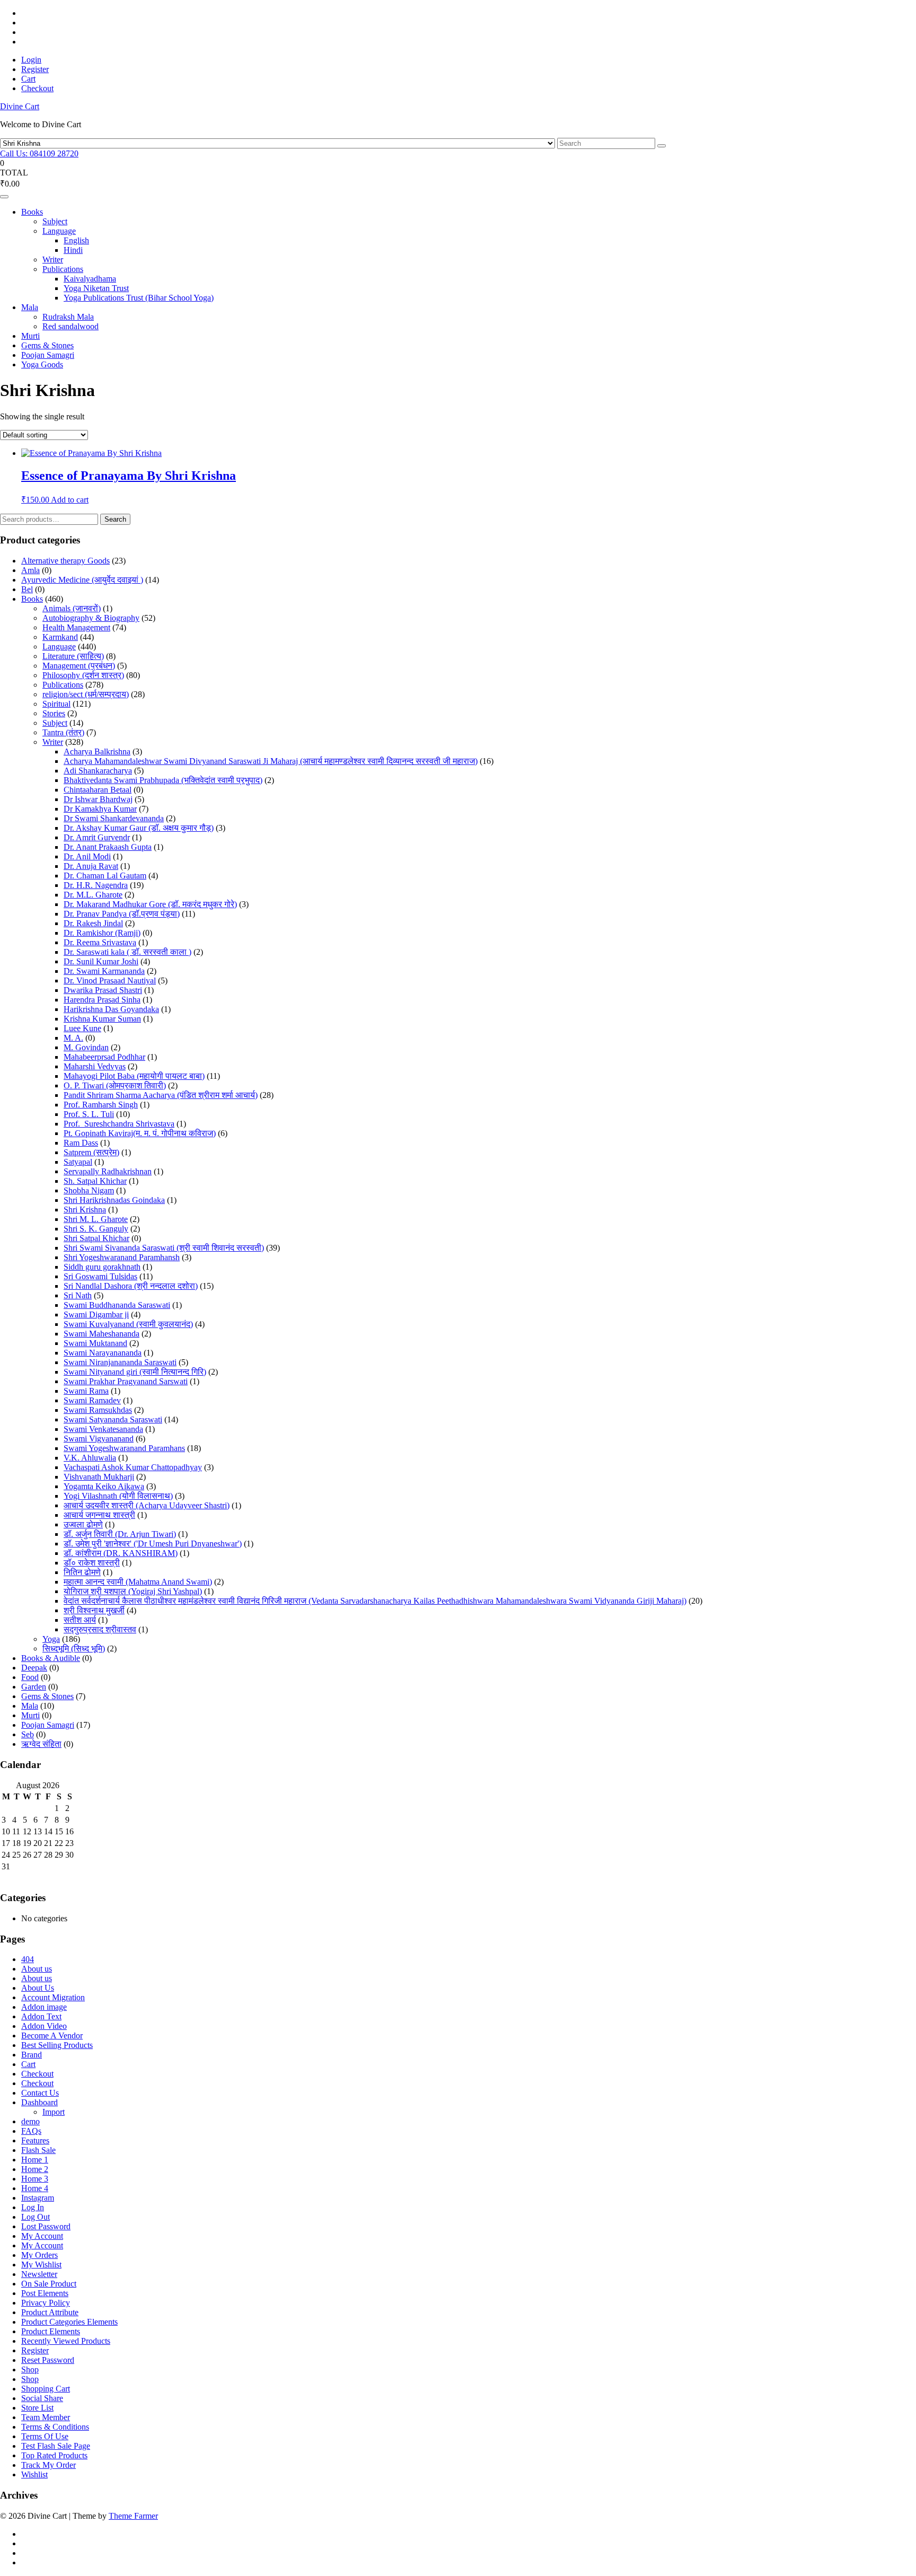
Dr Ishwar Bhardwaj (98, 799)
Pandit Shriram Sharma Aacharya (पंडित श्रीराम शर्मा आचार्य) (161, 1095)
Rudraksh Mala (68, 317)
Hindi (73, 250)
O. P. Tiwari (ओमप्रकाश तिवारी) (115, 1085)
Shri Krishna (85, 1210)
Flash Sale (38, 2150)
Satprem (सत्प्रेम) (91, 1152)
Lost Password (46, 2226)
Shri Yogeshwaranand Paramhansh (122, 1257)
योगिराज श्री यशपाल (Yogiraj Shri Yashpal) (133, 1591)
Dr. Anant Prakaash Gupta (108, 847)
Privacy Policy (46, 2303)
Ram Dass (81, 1143)
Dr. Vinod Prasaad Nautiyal (110, 981)
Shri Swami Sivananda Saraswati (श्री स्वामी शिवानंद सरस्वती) (164, 1248)
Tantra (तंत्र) (63, 732)
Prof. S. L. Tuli (89, 1114)
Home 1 (35, 2160)
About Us (38, 1988)
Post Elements (45, 2293)
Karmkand (60, 637)
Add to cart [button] (70, 500)
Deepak (34, 1668)
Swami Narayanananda (103, 1353)
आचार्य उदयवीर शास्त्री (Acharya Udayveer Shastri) (147, 1505)
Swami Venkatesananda (103, 1429)
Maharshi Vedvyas (95, 1066)
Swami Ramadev (92, 1400)
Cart (28, 79)
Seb (28, 1734)
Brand (32, 2055)
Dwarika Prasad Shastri (103, 990)
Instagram (38, 2198)
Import (54, 2112)
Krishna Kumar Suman (102, 1019)
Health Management (76, 627)
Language (59, 231)
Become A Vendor (52, 2036)
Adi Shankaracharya (98, 771)
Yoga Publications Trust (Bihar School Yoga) (139, 298)
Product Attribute (50, 2312)
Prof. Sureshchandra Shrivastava (119, 1124)
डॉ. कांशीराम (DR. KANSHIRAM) (121, 1553)
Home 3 (35, 2179)
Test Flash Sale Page (56, 2446)
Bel (27, 589)
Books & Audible (51, 1658)
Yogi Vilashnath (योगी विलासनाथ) (118, 1496)
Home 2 (35, 2169)
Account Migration (53, 1997)
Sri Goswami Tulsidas (100, 1276)
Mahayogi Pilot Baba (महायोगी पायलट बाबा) (134, 1076)
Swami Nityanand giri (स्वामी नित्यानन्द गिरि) (135, 1372)
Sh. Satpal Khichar (95, 1181)
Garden (34, 1687)
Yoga (51, 1639)
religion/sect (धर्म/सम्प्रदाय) (86, 694)
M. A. (73, 1038)
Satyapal (78, 1162)
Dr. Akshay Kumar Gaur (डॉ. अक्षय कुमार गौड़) (139, 828)
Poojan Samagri (48, 355)
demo (30, 2121)
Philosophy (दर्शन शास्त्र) (83, 675)
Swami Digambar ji (96, 1315)
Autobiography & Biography (91, 618)
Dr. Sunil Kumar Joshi (101, 961)
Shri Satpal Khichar (96, 1238)
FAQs (31, 2131)
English (76, 240)
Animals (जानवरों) (72, 608)
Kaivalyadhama (90, 279)
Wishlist (34, 2474)
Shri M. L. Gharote (96, 1219)
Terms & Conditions (55, 2427)
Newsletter (39, 2274)
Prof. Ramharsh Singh (101, 1105)
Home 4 (35, 2188)
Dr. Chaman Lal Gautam (105, 876)
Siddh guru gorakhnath (102, 1267)
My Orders (39, 2255)
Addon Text (41, 2016)
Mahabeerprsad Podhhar (104, 1057)
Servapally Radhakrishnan (108, 1171)
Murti (30, 336)
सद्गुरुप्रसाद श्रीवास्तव (100, 1629)
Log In (33, 2207)
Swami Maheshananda (102, 1334)
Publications (63, 269)
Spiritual (56, 704)
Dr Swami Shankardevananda (114, 818)
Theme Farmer (133, 2516)
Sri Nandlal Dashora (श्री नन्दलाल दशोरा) (131, 1286)
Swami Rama (86, 1391)
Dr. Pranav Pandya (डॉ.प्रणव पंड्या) (122, 914)
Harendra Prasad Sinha (102, 1000)
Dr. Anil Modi (87, 856)
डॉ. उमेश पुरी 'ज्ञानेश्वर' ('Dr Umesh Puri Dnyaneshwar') (153, 1544)
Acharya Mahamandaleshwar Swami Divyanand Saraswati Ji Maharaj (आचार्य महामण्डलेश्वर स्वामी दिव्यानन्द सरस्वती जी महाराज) (271, 761)
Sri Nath (78, 1295)
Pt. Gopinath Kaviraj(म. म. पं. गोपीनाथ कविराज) (140, 1133)
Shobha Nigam (89, 1190)
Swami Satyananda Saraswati (113, 1419)
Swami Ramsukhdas (98, 1410)
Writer (53, 260)
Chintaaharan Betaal (98, 790)
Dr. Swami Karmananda (104, 971)
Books (32, 212)
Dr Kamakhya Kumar (100, 809)
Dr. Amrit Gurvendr (97, 837)
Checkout (37, 88)
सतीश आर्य (80, 1620)
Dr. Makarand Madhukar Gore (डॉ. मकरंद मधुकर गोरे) (150, 904)
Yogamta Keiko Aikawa (104, 1486)
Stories (54, 713)
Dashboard (39, 2102)
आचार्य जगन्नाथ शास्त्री (99, 1515)
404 (28, 1959)
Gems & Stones (47, 345)
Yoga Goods (42, 364)
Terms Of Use (45, 2436)
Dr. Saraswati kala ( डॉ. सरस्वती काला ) (127, 952)
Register (35, 69)
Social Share (42, 2398)
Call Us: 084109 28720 (39, 153)
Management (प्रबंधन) (79, 666)
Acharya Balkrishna (97, 751)
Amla (30, 570)
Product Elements (51, 2331)
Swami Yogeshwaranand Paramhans (124, 1448)
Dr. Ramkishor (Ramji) (102, 933)
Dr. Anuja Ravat (91, 866)
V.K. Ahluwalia (90, 1458)
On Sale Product (49, 2284)
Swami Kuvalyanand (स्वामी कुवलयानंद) (128, 1324)
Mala (30, 307)
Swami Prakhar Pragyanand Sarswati (126, 1381)
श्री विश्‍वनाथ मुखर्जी (94, 1610)
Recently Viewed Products (66, 2341)
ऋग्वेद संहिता (41, 1744)
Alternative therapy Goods (65, 561)
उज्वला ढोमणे (83, 1524)
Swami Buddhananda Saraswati (117, 1305)
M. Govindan (86, 1047)
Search (115, 519)
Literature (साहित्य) (73, 656)
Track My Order (49, 2465)
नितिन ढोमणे (82, 1572)
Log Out (36, 2217)
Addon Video (44, 2026)
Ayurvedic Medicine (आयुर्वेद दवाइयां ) (82, 580)
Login (31, 60)
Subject (55, 221)
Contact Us (40, 2093)
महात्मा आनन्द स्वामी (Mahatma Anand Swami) (138, 1582)
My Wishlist (41, 2265)
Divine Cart (20, 106)
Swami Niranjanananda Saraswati (120, 1362)
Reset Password (48, 2360)
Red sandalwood (71, 326)
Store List (37, 2408)
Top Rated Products (54, 2455)
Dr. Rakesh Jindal (93, 923)
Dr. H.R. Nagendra (96, 885)
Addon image (44, 2007)
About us (37, 1969)
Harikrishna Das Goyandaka (111, 1009)
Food (30, 1677)
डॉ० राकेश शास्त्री (92, 1563)
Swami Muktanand (95, 1343)
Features (35, 2140)
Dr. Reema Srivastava (100, 942)
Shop (30, 2370)
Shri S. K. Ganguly (96, 1229)
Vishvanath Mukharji (99, 1477)
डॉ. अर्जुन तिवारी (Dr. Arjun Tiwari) (120, 1534)
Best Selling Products (57, 2045)
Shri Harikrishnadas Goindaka (114, 1200)
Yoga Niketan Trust (96, 288)
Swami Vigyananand (99, 1439)
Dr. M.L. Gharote (93, 895)
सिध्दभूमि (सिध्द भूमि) (74, 1649)
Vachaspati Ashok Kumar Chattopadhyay (133, 1467)
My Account (42, 2236)
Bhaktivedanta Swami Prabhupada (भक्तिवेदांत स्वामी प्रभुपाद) (163, 780)
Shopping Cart (46, 2389)
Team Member (46, 2417)
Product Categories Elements (69, 2322)
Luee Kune (82, 1028)
